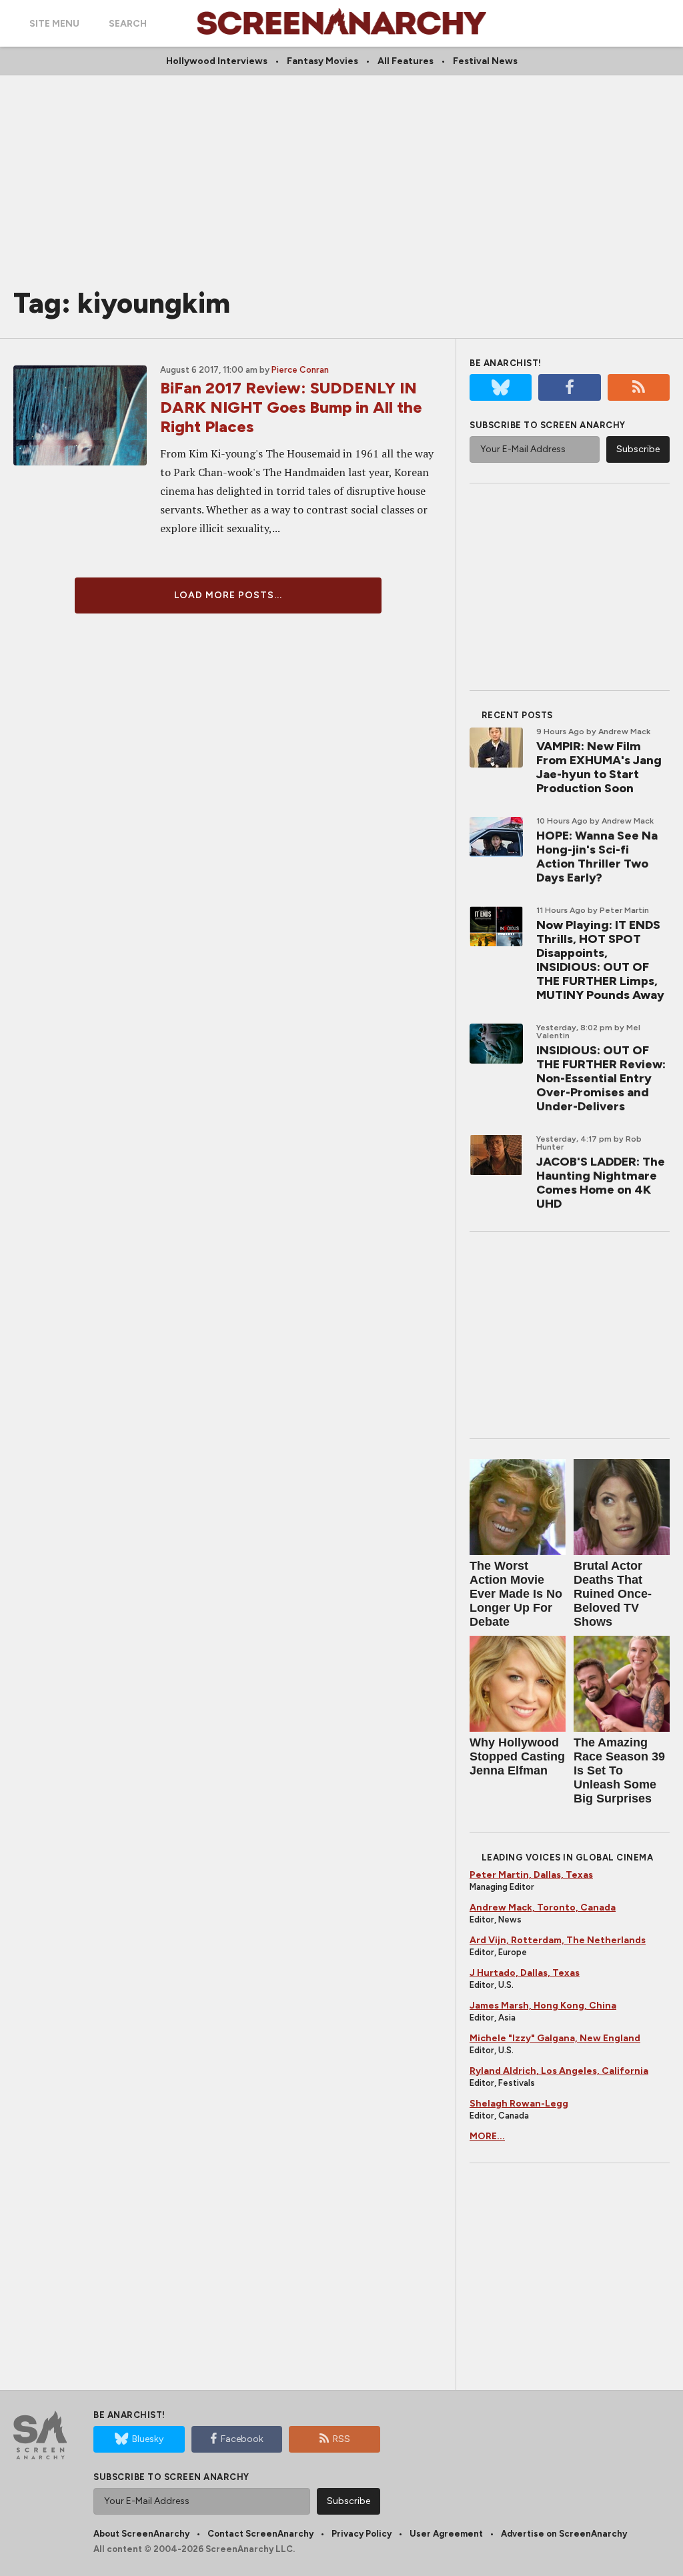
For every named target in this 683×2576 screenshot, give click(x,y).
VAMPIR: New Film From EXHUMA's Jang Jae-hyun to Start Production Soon (599, 767)
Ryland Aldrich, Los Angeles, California (559, 2071)
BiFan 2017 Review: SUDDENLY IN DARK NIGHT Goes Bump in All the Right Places (291, 407)
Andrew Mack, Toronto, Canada (543, 1907)
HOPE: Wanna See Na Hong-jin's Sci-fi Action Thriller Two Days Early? (597, 857)
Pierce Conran (300, 370)
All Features (406, 61)
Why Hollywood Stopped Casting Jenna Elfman (517, 1756)
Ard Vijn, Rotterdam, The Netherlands (558, 1940)
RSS (341, 2439)
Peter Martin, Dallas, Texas (531, 1875)
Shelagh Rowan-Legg (519, 2104)
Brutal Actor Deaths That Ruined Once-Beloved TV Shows (613, 1594)
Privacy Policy (362, 2534)
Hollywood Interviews (217, 61)
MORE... (487, 2136)
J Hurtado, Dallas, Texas (525, 1973)
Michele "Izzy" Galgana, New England (555, 2038)
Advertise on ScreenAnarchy (564, 2534)
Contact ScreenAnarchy (260, 2534)
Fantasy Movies (322, 61)
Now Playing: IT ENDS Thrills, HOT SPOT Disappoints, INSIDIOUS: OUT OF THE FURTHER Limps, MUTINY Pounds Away (600, 960)
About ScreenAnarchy (141, 2534)
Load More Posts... (228, 595)
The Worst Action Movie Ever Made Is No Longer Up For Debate (516, 1594)
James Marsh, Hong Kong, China (543, 2006)
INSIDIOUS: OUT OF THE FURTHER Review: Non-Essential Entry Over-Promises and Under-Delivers (601, 1078)
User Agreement (446, 2534)
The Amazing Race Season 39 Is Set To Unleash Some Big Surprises (619, 1770)
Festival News (485, 61)
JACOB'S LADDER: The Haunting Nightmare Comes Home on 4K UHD (601, 1183)
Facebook (242, 2439)
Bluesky (148, 2439)
